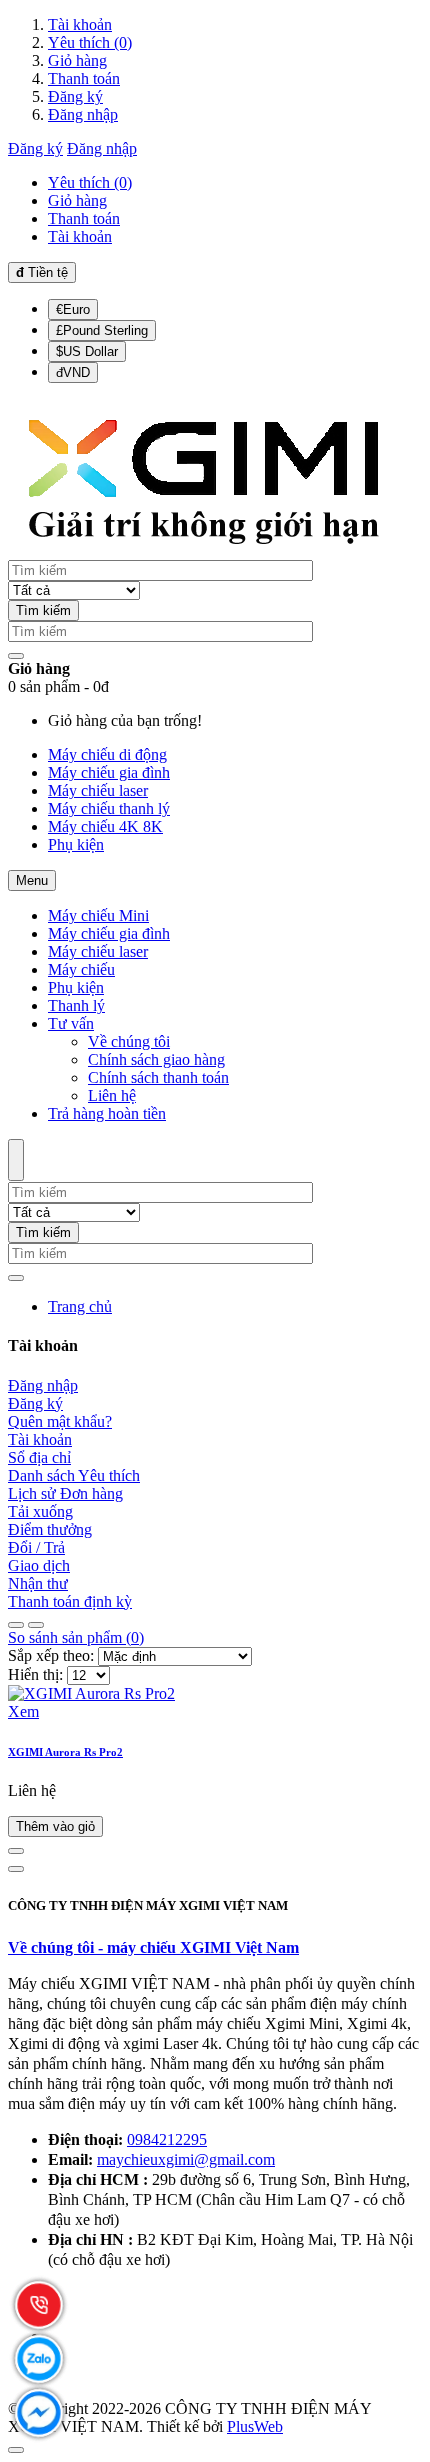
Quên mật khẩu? (60, 1421)
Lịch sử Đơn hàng (65, 1493)
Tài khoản (80, 24)
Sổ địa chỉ (39, 1457)
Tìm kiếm (43, 610)
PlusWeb (255, 2426)
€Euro (73, 309)
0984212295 (167, 2139)
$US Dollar (87, 351)
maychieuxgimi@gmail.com (186, 2159)
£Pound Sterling (102, 330)
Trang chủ (80, 1306)
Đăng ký (75, 96)
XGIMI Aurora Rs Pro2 (65, 1752)
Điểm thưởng (50, 1529)
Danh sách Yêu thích (74, 1475)
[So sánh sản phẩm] (16, 1851)
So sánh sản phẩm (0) (76, 1637)
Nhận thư (38, 1583)
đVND (73, 372)
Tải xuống (40, 1511)
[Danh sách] (16, 1625)
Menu (32, 880)
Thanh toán (84, 78)
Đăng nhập (83, 114)
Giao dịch (39, 1565)
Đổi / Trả (36, 1547)
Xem (23, 1711)
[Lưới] (36, 1625)
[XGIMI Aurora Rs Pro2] (91, 1693)
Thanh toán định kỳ (70, 1601)
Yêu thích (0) (90, 42)
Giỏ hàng (77, 60)
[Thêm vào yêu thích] (16, 1869)
